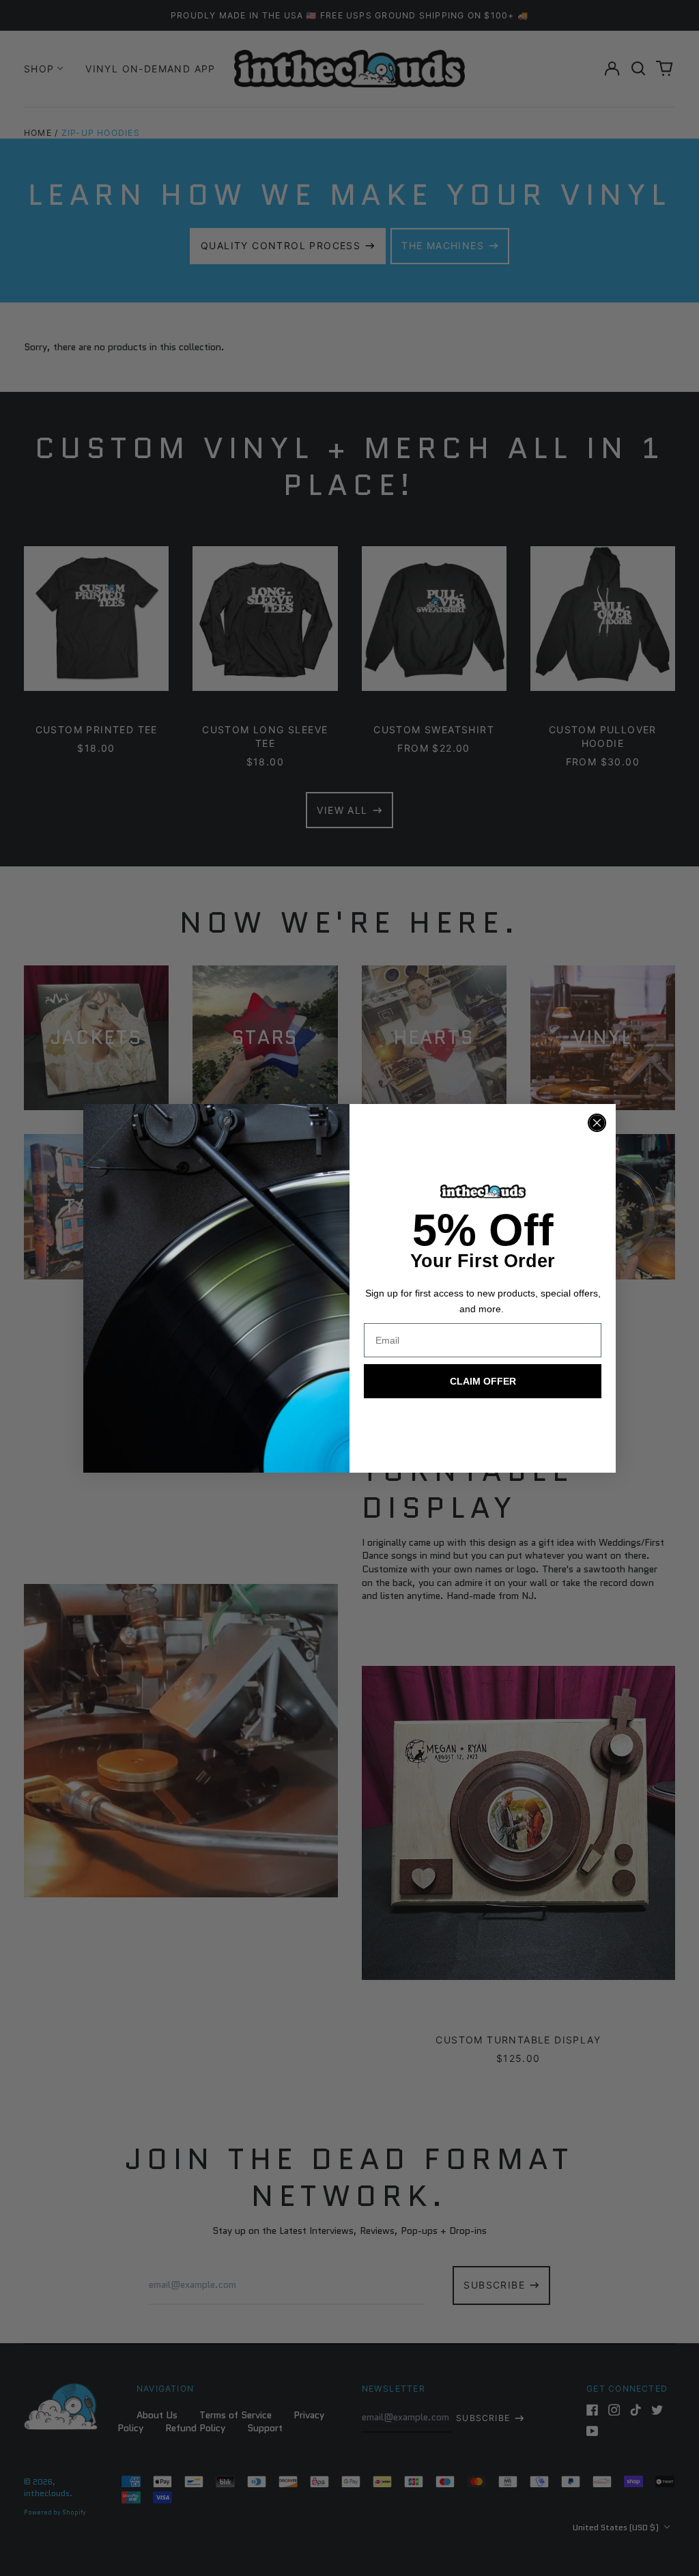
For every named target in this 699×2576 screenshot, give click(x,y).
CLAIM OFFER (483, 1381)
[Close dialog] (597, 1123)
